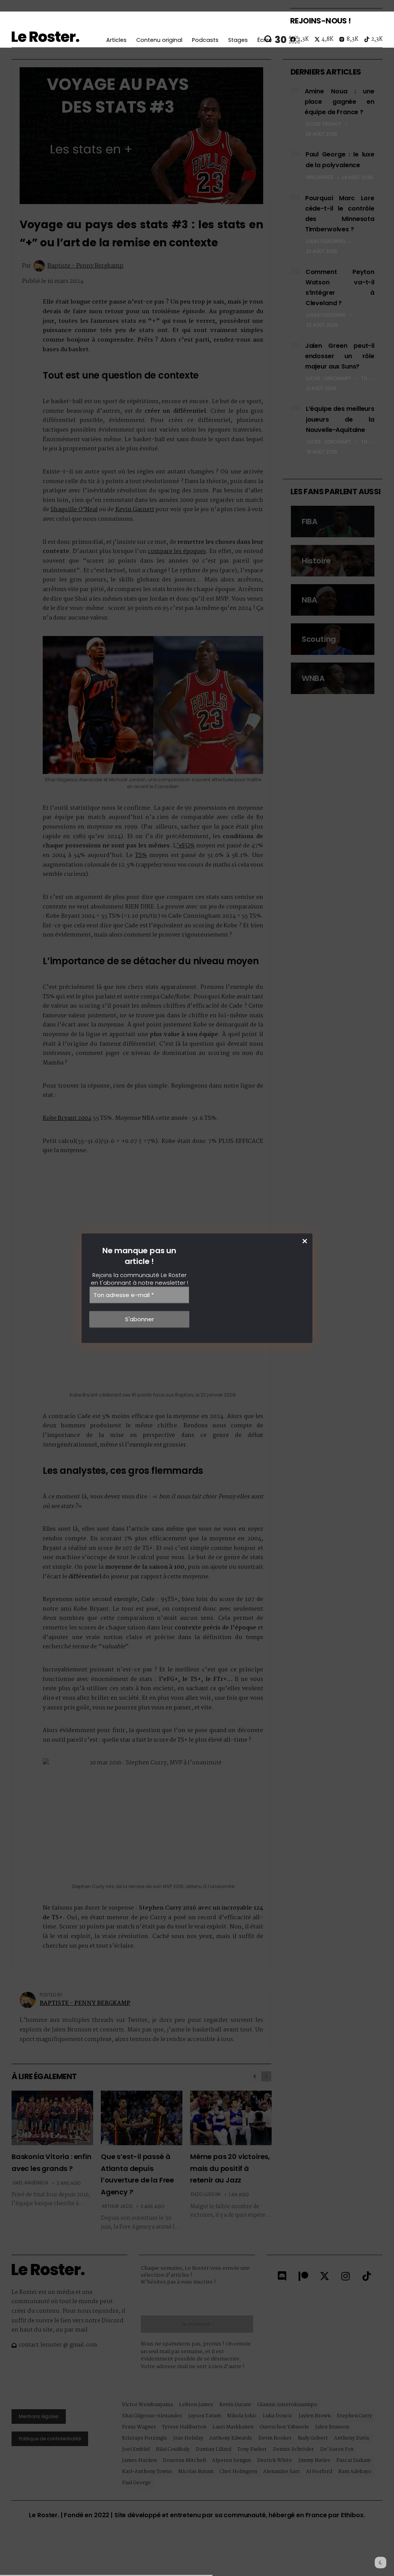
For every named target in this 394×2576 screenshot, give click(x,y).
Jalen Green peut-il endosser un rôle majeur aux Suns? (340, 356)
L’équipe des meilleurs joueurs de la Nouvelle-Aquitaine (340, 419)
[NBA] (333, 600)
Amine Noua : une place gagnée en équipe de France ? (340, 102)
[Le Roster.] (45, 37)
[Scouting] (333, 639)
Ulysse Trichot (323, 124)
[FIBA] (333, 522)
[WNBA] (333, 678)
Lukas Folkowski (326, 241)
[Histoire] (333, 561)
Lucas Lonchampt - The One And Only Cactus (338, 379)
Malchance (320, 177)
